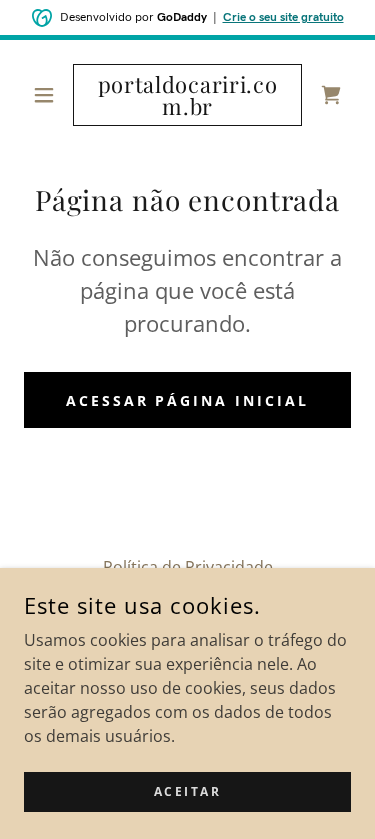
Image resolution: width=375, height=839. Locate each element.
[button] (48, 95)
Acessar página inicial (188, 400)
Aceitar (188, 791)
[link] (187, 95)
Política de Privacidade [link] (188, 567)
